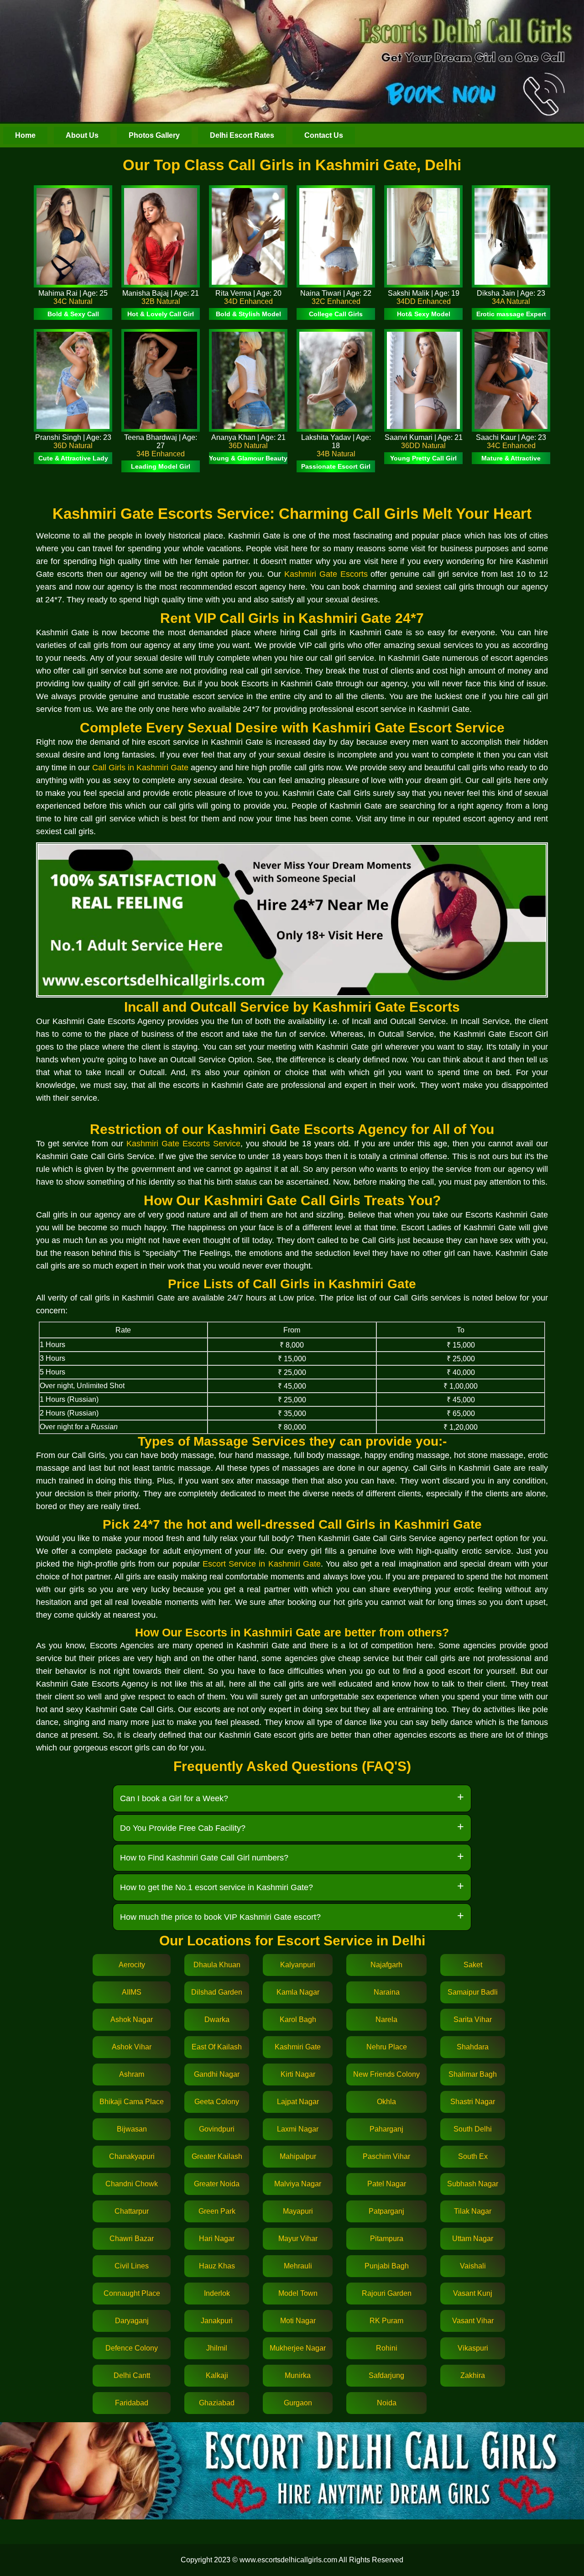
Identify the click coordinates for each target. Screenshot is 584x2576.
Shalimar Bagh (473, 2074)
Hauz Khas (217, 2266)
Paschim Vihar (386, 2156)
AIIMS (132, 1992)
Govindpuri (217, 2129)
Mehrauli (298, 2266)
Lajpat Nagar (298, 2102)
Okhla (386, 2102)
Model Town (298, 2293)
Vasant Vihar (473, 2321)
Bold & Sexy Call (73, 314)
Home (25, 135)
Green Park (217, 2211)
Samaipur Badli (473, 1992)
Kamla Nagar (298, 1992)
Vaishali (473, 2266)
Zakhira (473, 2375)
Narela (386, 2020)
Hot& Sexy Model (424, 314)
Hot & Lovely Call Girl (161, 314)
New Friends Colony (386, 2074)
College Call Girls (336, 314)
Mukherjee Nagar (298, 2348)
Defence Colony (132, 2348)
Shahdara (473, 2047)
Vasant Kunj (473, 2293)
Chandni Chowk (132, 2184)
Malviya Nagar (298, 2184)
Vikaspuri (473, 2348)
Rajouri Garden (387, 2293)
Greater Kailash (217, 2156)
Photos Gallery (154, 135)
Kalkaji (217, 2375)
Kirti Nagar (298, 2074)
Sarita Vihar (473, 2020)
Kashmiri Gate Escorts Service (183, 1144)
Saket (473, 1965)
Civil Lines (132, 2266)
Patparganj (386, 2211)
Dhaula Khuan (217, 1965)
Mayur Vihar (298, 2239)
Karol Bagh (298, 2020)
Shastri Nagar (473, 2102)
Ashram (132, 2074)
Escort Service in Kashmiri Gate (262, 1564)
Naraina (387, 1992)
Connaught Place (132, 2293)
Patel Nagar (387, 2184)
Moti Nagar (298, 2321)
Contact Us (324, 135)
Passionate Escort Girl (336, 466)
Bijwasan (132, 2129)
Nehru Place (387, 2047)
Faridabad (132, 2403)
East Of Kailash (217, 2047)
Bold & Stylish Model (248, 314)
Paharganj (386, 2129)
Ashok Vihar (132, 2047)
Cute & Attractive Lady (73, 458)
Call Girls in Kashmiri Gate (140, 768)
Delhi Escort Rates (242, 135)
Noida (387, 2403)
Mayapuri (298, 2211)
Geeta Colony (217, 2102)
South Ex (473, 2156)
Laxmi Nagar (298, 2129)
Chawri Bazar (132, 2239)
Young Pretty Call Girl (423, 458)
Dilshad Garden (217, 1992)
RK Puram (386, 2321)
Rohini (387, 2348)
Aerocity (132, 1965)
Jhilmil (217, 2348)
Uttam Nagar (473, 2239)
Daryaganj (132, 2321)
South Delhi (473, 2129)
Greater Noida (217, 2184)
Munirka (298, 2375)
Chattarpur (132, 2211)
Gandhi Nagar (217, 2074)
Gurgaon (298, 2403)
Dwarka (217, 2020)
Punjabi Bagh (387, 2266)
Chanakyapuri (132, 2156)
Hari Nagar (217, 2239)
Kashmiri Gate (298, 2047)
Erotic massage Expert (511, 314)
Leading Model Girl (161, 466)
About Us (82, 135)
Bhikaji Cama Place (132, 2102)
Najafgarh (386, 1965)
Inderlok (217, 2293)
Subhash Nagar (473, 2184)
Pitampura (387, 2239)
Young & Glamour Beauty (248, 458)
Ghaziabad (217, 2403)
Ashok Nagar (132, 2020)
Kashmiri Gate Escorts (326, 574)
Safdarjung (386, 2375)
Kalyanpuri (298, 1965)
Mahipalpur (298, 2156)
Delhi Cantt (132, 2375)
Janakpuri (217, 2321)
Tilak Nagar (473, 2211)
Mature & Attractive (511, 458)
